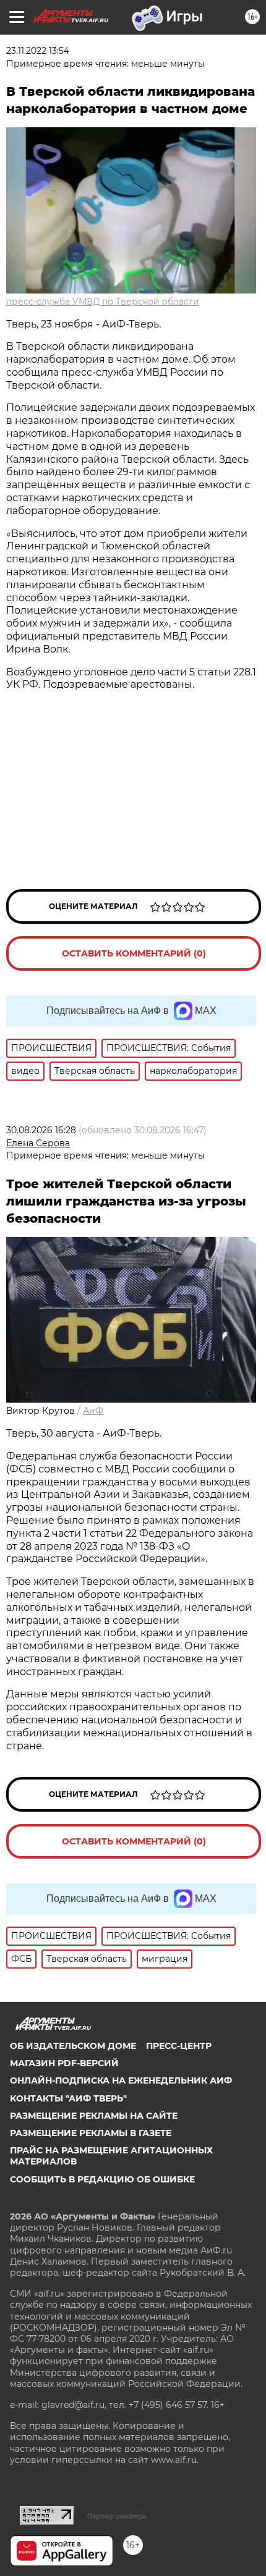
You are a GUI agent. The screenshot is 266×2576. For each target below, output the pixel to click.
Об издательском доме (73, 2046)
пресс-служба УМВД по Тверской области (103, 302)
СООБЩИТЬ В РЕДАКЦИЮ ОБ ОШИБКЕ (102, 2179)
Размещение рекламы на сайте (94, 2116)
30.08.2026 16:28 (41, 1130)
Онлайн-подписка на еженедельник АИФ (121, 2080)
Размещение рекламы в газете (91, 2133)
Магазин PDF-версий (64, 2063)
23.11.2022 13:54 (38, 51)
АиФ (93, 1411)
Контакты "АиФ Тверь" (68, 2098)
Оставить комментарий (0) (134, 953)
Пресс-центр (179, 2046)
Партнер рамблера (117, 2516)
